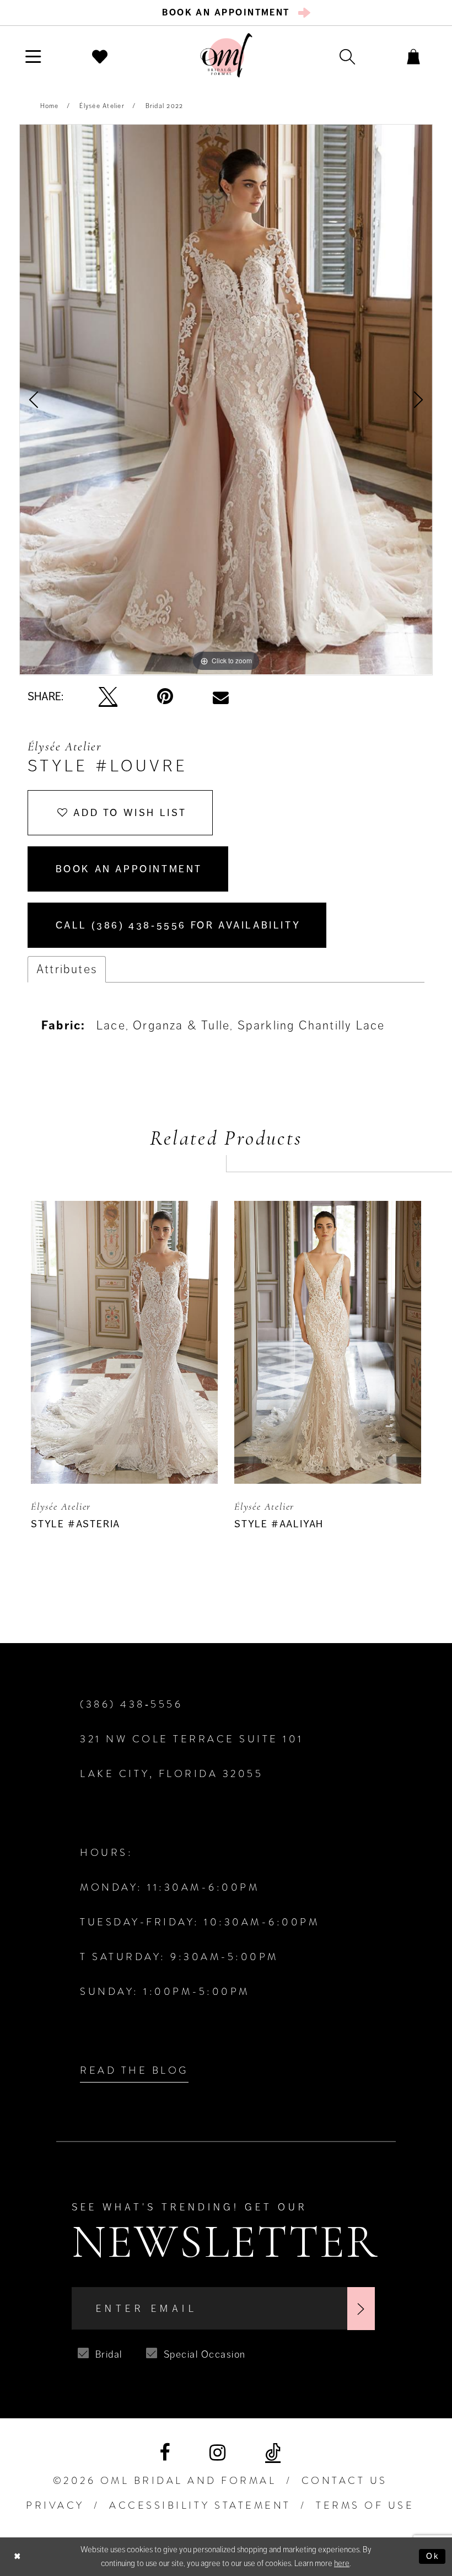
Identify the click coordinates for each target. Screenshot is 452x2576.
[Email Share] (221, 697)
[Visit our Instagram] (217, 2453)
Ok (433, 2556)
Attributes (67, 969)
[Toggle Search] (347, 56)
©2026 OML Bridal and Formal (165, 2481)
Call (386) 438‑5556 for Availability (178, 925)
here (342, 2563)
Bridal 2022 (165, 106)
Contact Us (345, 2481)
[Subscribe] (361, 2309)
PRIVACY (55, 2505)
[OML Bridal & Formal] (226, 55)
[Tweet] (108, 697)
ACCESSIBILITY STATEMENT (200, 2505)
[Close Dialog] (17, 2556)
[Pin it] (165, 697)
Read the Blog (134, 2070)
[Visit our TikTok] (273, 2453)
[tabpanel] (226, 399)
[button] (33, 56)
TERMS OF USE (365, 2505)
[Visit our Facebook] (165, 2453)
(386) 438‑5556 (131, 1704)
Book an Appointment (129, 869)
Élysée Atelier (102, 106)
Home (50, 106)
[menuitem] (226, 13)
